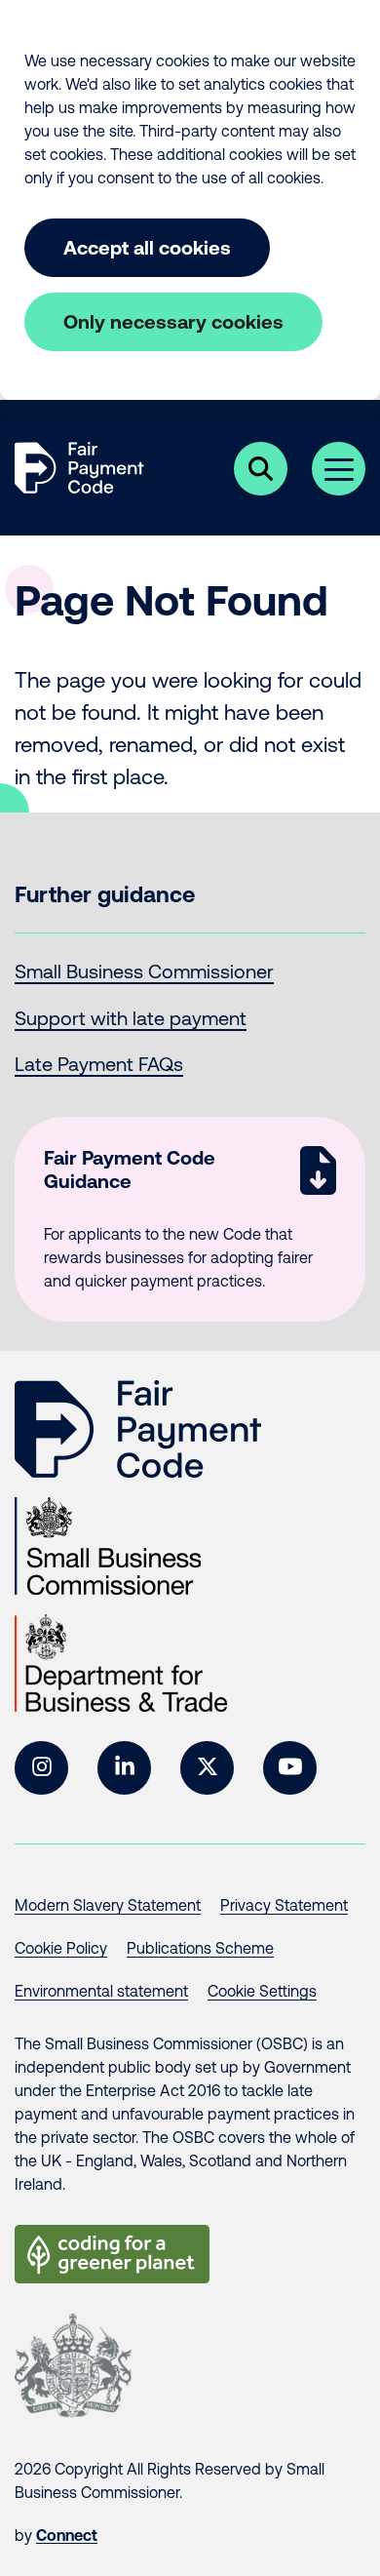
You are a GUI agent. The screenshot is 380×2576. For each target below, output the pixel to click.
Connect (67, 2535)
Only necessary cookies (173, 321)
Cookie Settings (262, 1991)
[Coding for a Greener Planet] (112, 2254)
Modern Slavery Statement (108, 1905)
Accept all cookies (147, 247)
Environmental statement (101, 1991)
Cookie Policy (61, 1948)
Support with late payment (131, 1018)
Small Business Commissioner (144, 971)
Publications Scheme (200, 1948)
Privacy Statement (284, 1905)
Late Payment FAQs (99, 1064)
